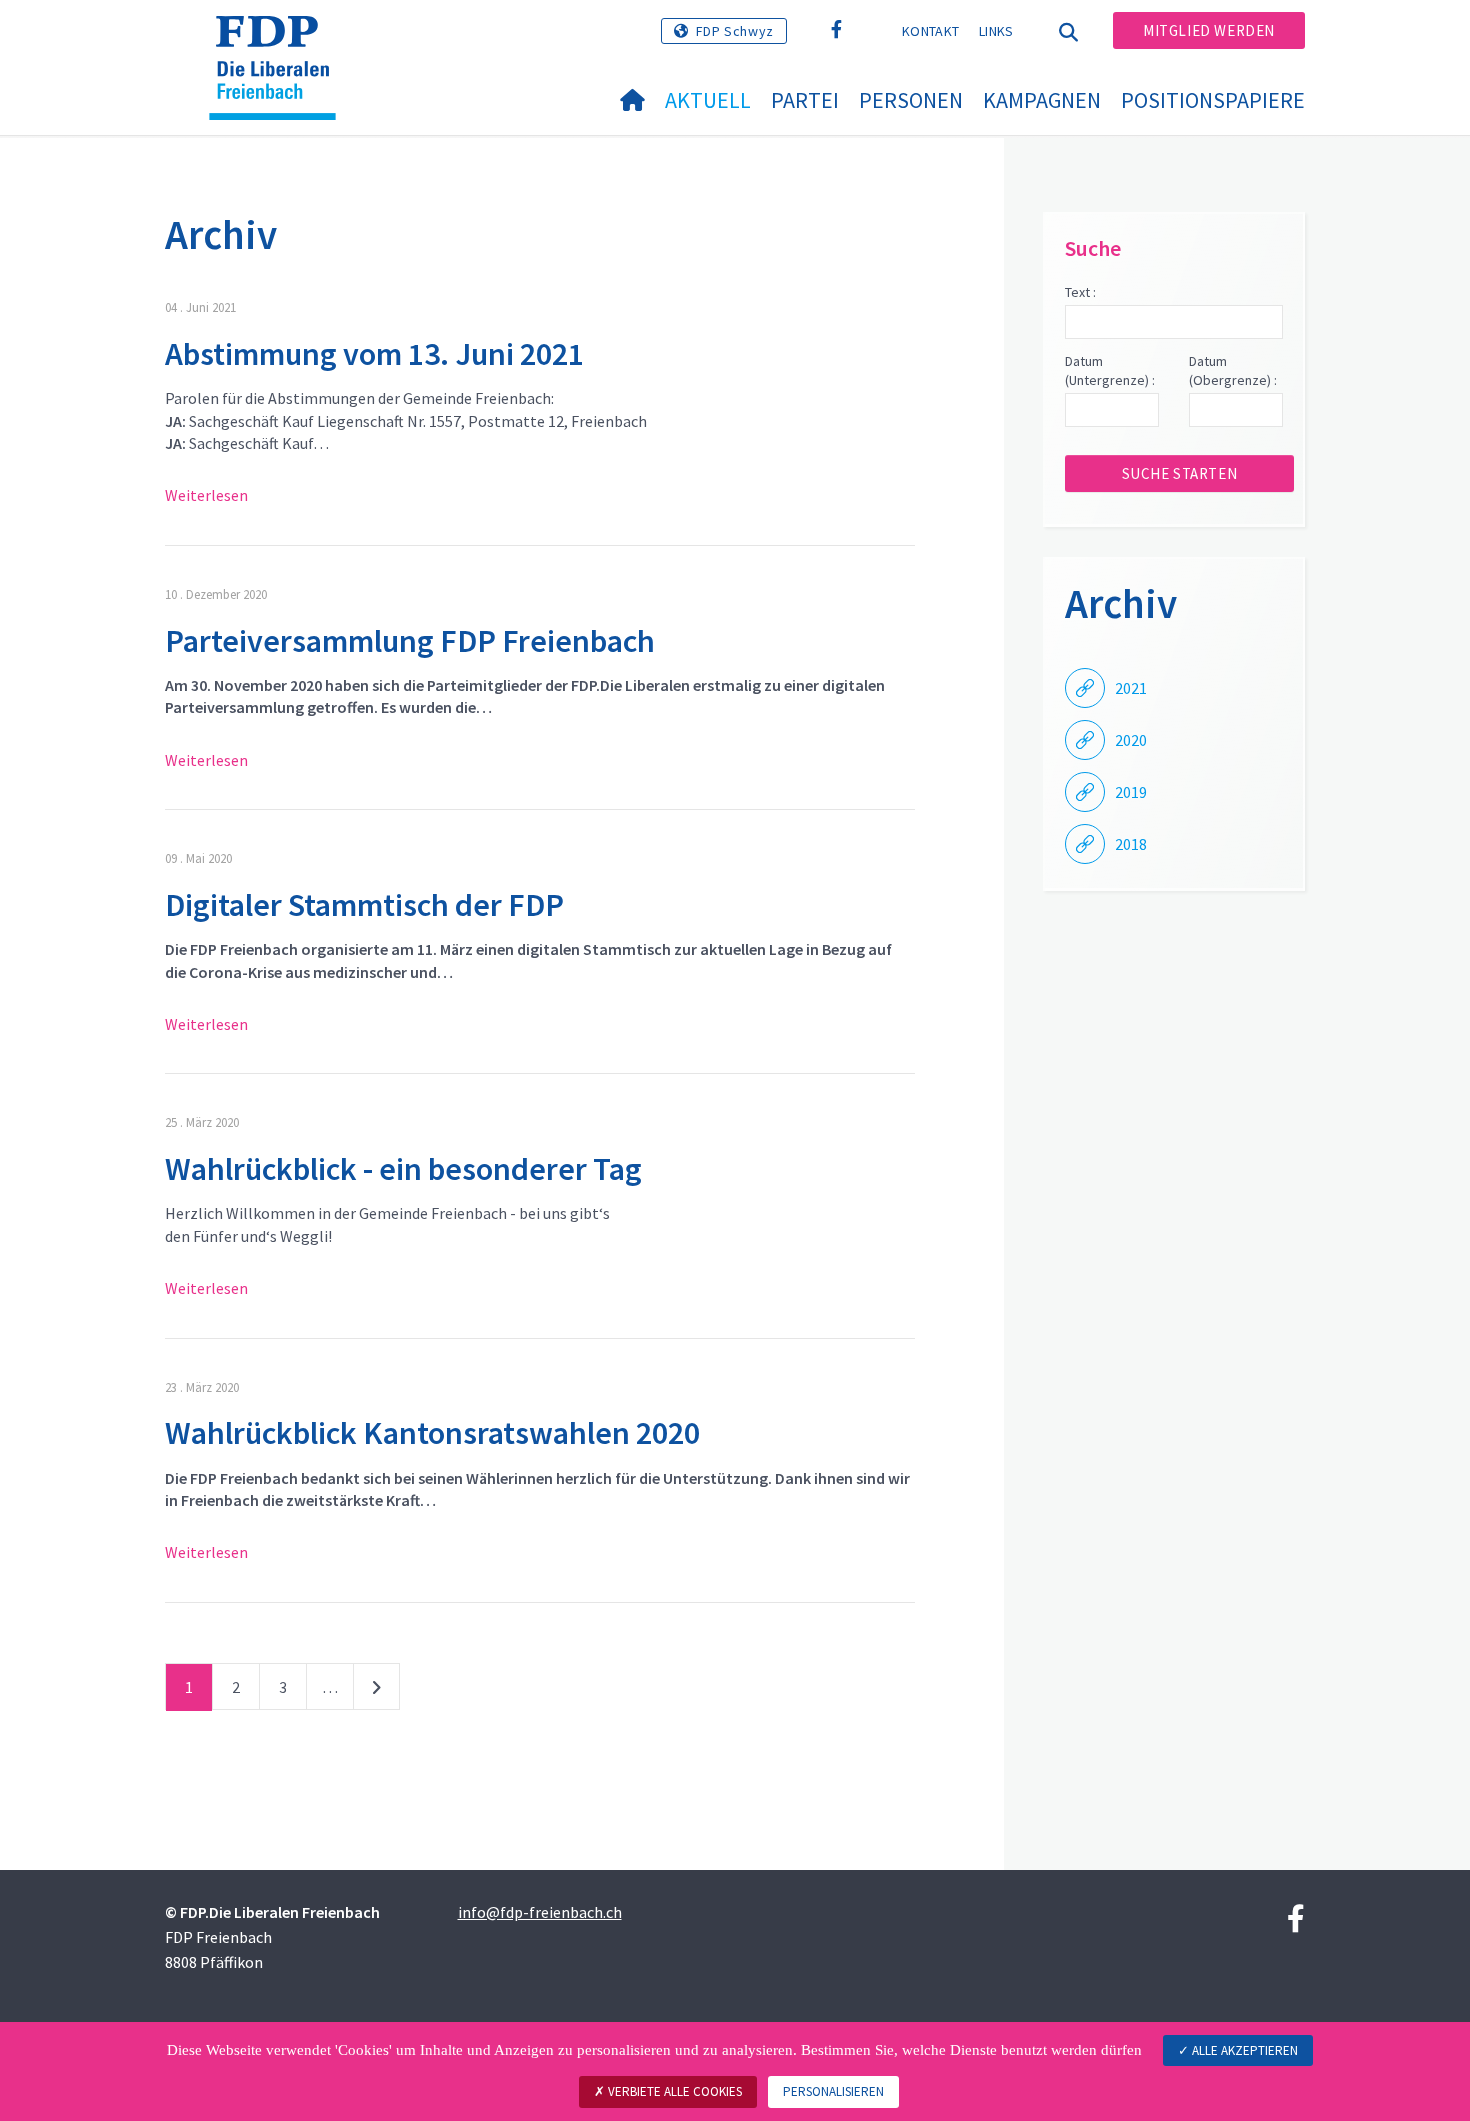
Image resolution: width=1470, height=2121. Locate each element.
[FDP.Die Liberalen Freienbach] (280, 41)
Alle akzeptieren (1243, 2050)
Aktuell (708, 100)
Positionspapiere (1213, 100)
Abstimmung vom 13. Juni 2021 (374, 354)
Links (996, 31)
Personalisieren (833, 2091)
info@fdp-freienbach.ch (540, 1912)
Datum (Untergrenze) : (1110, 371)
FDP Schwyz (735, 31)
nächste (376, 1691)
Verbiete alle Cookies (673, 2091)
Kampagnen (1042, 100)
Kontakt (930, 31)
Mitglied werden (1209, 30)
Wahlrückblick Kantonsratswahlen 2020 (432, 1433)
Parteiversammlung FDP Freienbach (410, 641)
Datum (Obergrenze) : (1233, 371)
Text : (1080, 292)
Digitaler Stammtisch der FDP (364, 905)
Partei (805, 100)
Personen (911, 100)
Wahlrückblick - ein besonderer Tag (403, 1169)
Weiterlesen (206, 495)
